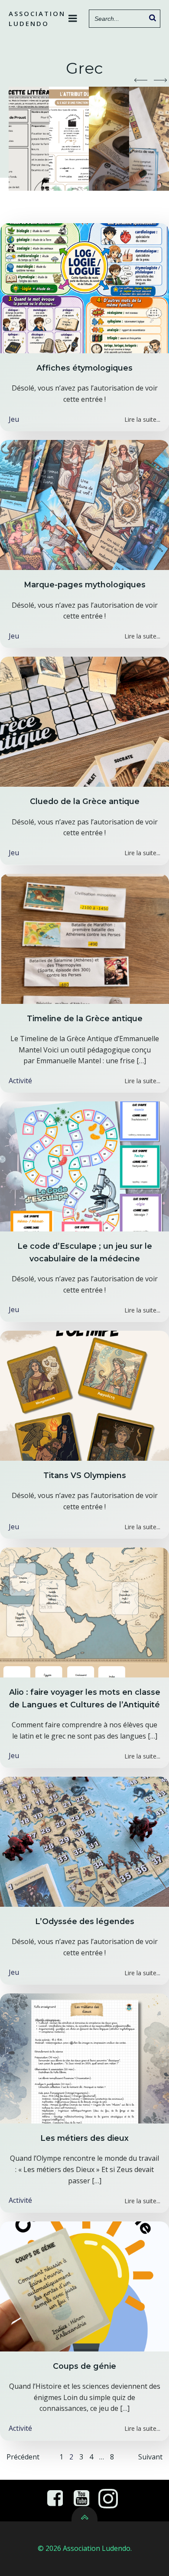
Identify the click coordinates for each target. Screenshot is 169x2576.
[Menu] (73, 19)
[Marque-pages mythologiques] (84, 504)
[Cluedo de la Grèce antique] (84, 721)
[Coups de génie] (84, 2286)
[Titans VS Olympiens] (84, 1395)
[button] (141, 80)
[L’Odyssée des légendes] (84, 1841)
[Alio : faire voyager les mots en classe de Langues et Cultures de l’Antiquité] (84, 1612)
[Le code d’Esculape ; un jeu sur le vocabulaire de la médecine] (84, 1166)
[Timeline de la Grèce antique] (84, 938)
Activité (20, 1081)
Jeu (14, 419)
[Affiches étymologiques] (84, 287)
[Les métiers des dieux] (84, 2058)
